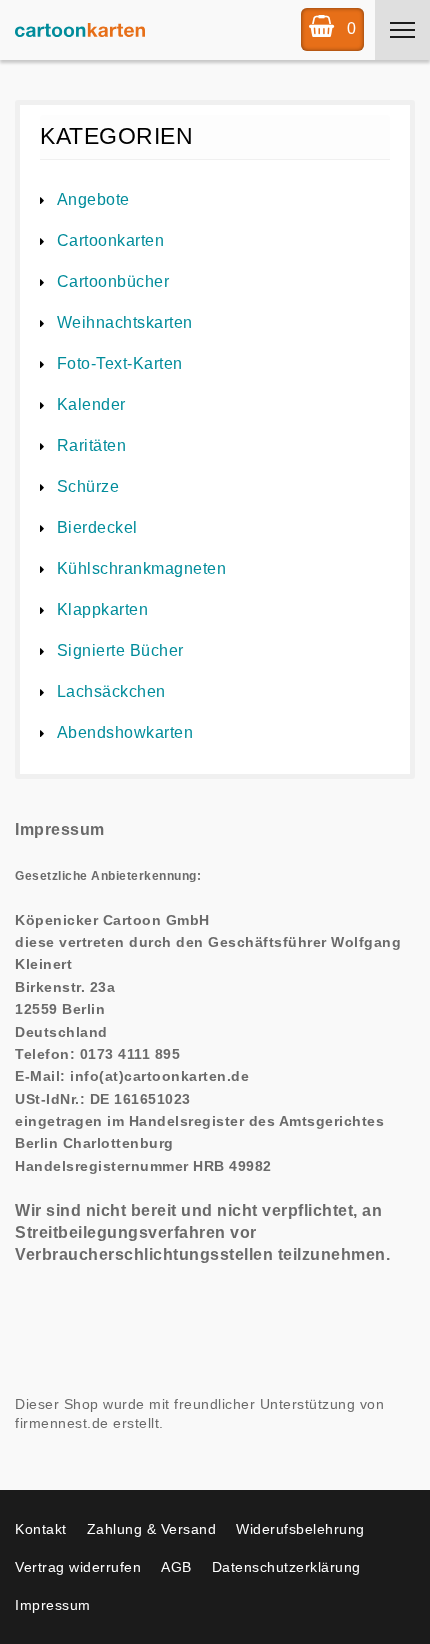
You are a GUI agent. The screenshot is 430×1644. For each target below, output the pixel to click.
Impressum (53, 1605)
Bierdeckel (97, 527)
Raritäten (91, 445)
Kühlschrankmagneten (141, 568)
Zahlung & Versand (152, 1529)
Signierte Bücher (120, 650)
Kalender (91, 404)
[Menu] (402, 30)
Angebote (93, 199)
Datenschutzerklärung (286, 1567)
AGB (176, 1567)
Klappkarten (102, 609)
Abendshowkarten (125, 732)
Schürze (88, 486)
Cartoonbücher (113, 281)
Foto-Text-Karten (120, 363)
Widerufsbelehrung (300, 1529)
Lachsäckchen (111, 691)
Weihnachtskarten (125, 322)
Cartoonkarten (110, 240)
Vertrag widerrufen (78, 1567)
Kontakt (41, 1529)
